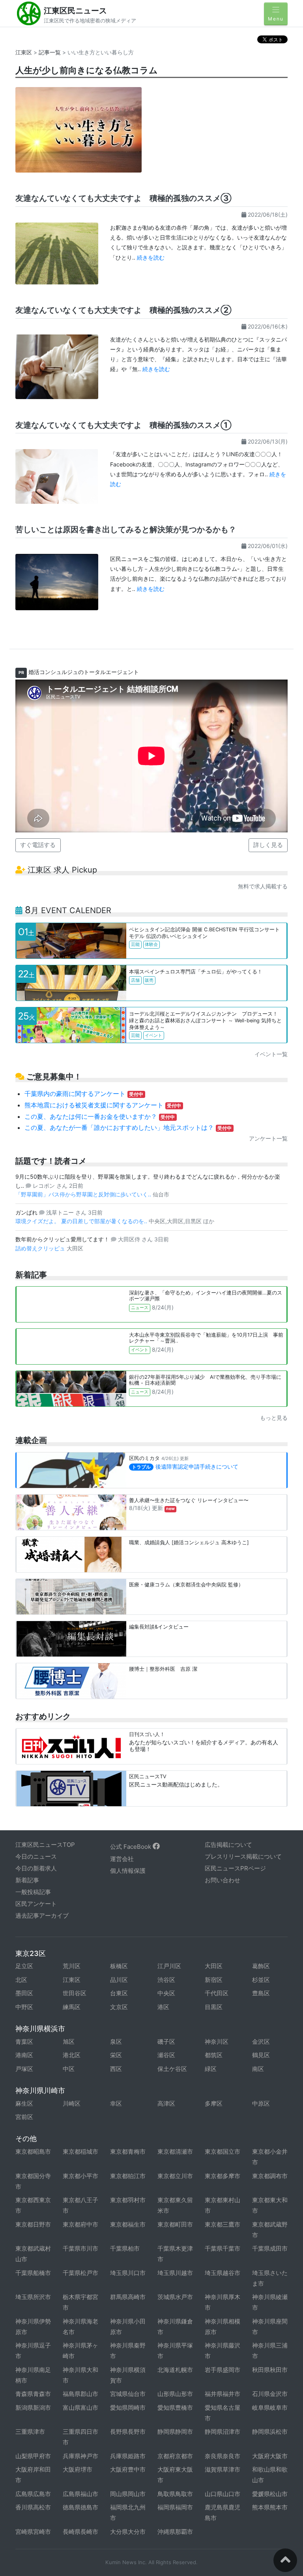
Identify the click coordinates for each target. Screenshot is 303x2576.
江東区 (24, 52)
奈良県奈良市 (223, 2456)
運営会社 (122, 1859)
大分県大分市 (128, 2532)
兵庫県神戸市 (80, 2456)
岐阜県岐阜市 (270, 2408)
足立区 (24, 1966)
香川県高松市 (33, 2507)
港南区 (24, 2055)
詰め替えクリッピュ (41, 1248)
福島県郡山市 (80, 2394)
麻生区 (24, 2103)
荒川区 (72, 1966)
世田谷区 (75, 1993)
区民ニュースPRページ (235, 1868)
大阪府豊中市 (128, 2469)
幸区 (116, 2103)
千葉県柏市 (125, 2248)
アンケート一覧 (268, 1138)
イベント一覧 (271, 1054)
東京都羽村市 (128, 2200)
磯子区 (166, 2042)
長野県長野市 (128, 2432)
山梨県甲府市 (33, 2456)
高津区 (166, 2103)
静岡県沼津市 (223, 2432)
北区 (21, 1980)
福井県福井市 (223, 2394)
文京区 (119, 2007)
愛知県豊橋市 (175, 2408)
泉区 (116, 2042)
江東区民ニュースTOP (45, 1845)
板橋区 (119, 1966)
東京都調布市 (270, 2176)
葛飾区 (261, 1966)
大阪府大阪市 (270, 2456)
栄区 (116, 2055)
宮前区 (24, 2117)
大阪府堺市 (78, 2469)
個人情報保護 (128, 1871)
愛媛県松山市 (270, 2494)
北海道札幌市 (175, 2370)
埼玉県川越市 (175, 2273)
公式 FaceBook (131, 1847)
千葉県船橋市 (33, 2273)
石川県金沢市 (270, 2394)
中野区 (24, 2007)
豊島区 (261, 1993)
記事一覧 (50, 52)
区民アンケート (36, 1904)
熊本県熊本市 (270, 2507)
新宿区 (214, 1980)
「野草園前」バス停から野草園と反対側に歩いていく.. (84, 1194)
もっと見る (274, 1418)
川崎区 (72, 2103)
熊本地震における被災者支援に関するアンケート (103, 1105)
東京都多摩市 (223, 2176)
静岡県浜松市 (270, 2432)
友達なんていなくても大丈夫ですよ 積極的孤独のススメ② (123, 310)
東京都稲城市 (80, 2152)
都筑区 (214, 2055)
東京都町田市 (175, 2224)
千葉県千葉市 (223, 2248)
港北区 (72, 2055)
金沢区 (261, 2042)
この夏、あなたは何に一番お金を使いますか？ (100, 1116)
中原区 (261, 2103)
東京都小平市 (80, 2176)
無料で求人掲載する (263, 886)
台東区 (119, 1993)
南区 (258, 2069)
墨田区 (24, 1993)
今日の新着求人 (36, 1868)
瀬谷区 (166, 2055)
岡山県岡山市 (128, 2494)
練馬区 (72, 2007)
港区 (163, 2007)
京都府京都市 (175, 2456)
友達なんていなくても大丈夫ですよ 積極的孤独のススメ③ (123, 198)
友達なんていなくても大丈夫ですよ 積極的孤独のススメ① (123, 425)
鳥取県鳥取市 (175, 2494)
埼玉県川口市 (128, 2273)
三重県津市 (30, 2432)
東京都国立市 (223, 2152)
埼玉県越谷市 (223, 2273)
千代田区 (217, 1993)
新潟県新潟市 (33, 2408)
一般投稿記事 (33, 1892)
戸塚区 (24, 2069)
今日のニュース (36, 1856)
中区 (69, 2069)
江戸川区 (169, 1966)
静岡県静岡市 (175, 2432)
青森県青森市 (33, 2394)
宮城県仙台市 (128, 2394)
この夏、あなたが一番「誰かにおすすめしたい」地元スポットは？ (128, 1127)
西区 (116, 2069)
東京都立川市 (175, 2176)
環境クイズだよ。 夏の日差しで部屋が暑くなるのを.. (82, 1221)
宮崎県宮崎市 (33, 2532)
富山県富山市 (80, 2408)
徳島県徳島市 (80, 2507)
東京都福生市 (128, 2224)
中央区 (166, 1993)
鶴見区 (261, 2055)
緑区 (211, 2069)
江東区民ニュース (75, 11)
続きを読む (151, 257)
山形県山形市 (175, 2394)
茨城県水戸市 (175, 2297)
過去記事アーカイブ (42, 1916)
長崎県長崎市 (80, 2532)
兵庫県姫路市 (128, 2456)
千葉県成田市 (270, 2248)
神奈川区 (217, 2042)
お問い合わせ (223, 1880)
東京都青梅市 (128, 2152)
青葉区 (24, 2042)
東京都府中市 (80, 2224)
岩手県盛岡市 (223, 2370)
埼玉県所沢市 (33, 2297)
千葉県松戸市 (80, 2273)
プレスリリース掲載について (243, 1856)
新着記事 (27, 1880)
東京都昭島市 (33, 2152)
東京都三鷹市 (223, 2224)
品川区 (119, 1980)
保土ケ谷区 (172, 2069)
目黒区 (214, 2007)
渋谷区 (166, 1980)
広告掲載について (228, 1845)
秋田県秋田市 (270, 2370)
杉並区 (261, 1980)
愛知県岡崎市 (128, 2408)
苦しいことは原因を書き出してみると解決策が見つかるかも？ (126, 529)
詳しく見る (268, 845)
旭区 (69, 2042)
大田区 (214, 1966)
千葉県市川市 (80, 2248)
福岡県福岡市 (175, 2507)
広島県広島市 (33, 2494)
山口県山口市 (223, 2494)
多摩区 (214, 2103)
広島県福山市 (80, 2494)
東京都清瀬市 (175, 2152)
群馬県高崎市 (128, 2297)
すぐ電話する (38, 845)
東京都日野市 (33, 2224)
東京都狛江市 (128, 2176)
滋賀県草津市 (223, 2469)
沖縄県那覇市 (175, 2532)
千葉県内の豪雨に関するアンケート (84, 1094)
